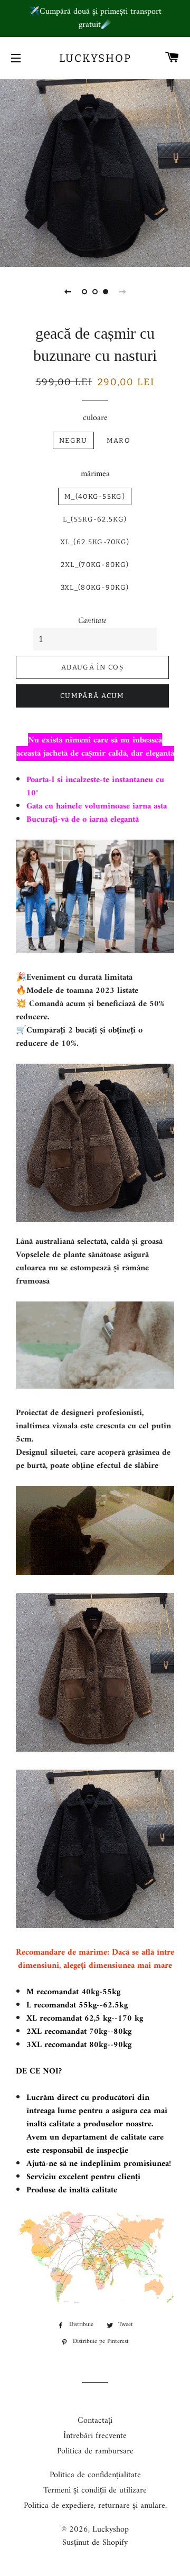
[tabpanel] (95, 172)
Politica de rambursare (95, 2451)
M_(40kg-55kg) (95, 496)
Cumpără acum (92, 696)
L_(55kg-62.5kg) (95, 519)
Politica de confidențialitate (95, 2475)
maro (118, 440)
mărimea (95, 474)
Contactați (95, 2421)
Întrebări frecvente (95, 2436)
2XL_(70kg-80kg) (95, 565)
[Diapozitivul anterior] (68, 292)
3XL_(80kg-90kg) (95, 587)
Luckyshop (95, 58)
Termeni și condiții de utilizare (95, 2490)
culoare (95, 418)
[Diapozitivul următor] (122, 292)
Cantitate (92, 621)
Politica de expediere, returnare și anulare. (95, 2506)
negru (73, 440)
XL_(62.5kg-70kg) (95, 542)
